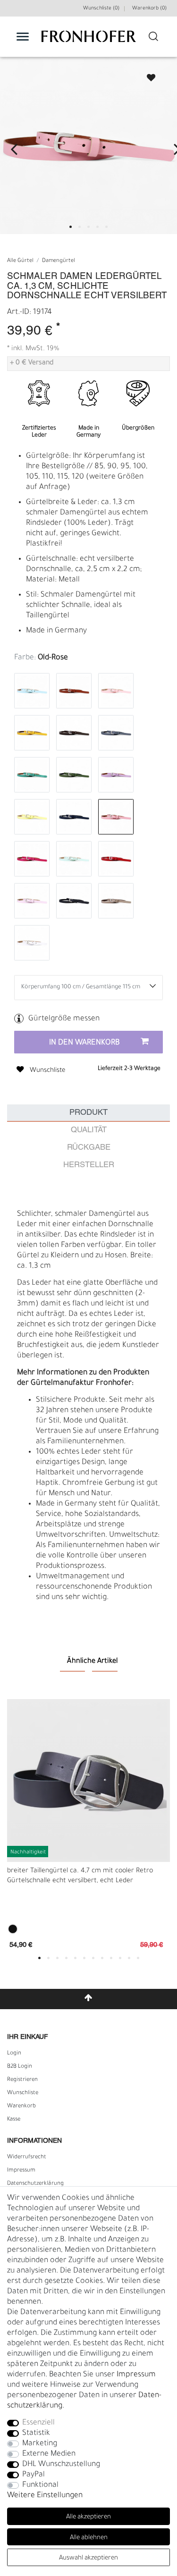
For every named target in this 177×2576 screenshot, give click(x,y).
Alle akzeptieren (88, 2517)
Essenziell (38, 2423)
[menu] (23, 36)
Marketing (40, 2444)
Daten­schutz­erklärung (35, 2184)
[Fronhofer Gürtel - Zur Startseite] (89, 41)
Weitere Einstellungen (45, 2496)
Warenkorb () (149, 8)
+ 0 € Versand (32, 363)
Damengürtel (59, 261)
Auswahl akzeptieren (88, 2558)
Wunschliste (147, 75)
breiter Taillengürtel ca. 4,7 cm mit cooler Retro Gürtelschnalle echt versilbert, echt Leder (80, 1876)
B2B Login (20, 2067)
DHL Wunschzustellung (61, 2465)
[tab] (88, 1113)
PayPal (34, 2475)
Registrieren (22, 2080)
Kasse (14, 2120)
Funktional (40, 2485)
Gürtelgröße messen (64, 1019)
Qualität (89, 1130)
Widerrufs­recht (27, 2157)
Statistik (36, 2433)
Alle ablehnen (89, 2538)
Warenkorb (21, 2106)
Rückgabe (89, 1148)
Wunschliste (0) (101, 8)
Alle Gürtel (20, 261)
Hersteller (89, 1165)
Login (14, 2054)
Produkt (88, 1113)
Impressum (21, 2171)
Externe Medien (49, 2454)
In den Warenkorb (84, 1043)
